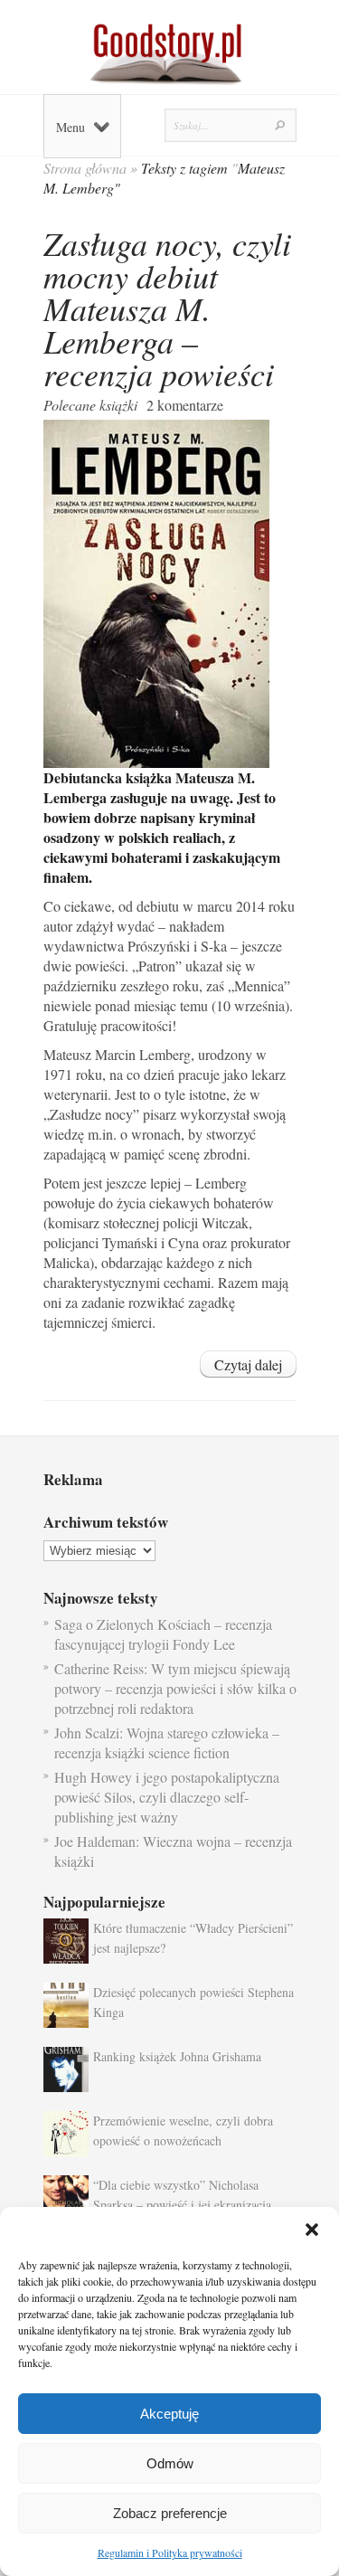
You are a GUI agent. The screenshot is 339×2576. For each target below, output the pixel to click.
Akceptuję (169, 2414)
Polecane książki (90, 405)
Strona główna (85, 168)
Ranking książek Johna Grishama (177, 2056)
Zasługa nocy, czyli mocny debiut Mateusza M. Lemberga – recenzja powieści (167, 308)
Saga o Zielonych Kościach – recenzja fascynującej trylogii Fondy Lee (163, 1634)
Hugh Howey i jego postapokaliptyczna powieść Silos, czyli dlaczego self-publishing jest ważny (167, 1797)
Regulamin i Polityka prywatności (170, 2552)
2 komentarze (185, 405)
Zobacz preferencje (170, 2513)
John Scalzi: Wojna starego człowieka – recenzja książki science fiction (167, 1743)
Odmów (170, 2463)
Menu (71, 127)
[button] (312, 2230)
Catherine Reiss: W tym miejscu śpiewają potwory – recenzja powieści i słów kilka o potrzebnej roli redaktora (175, 1688)
